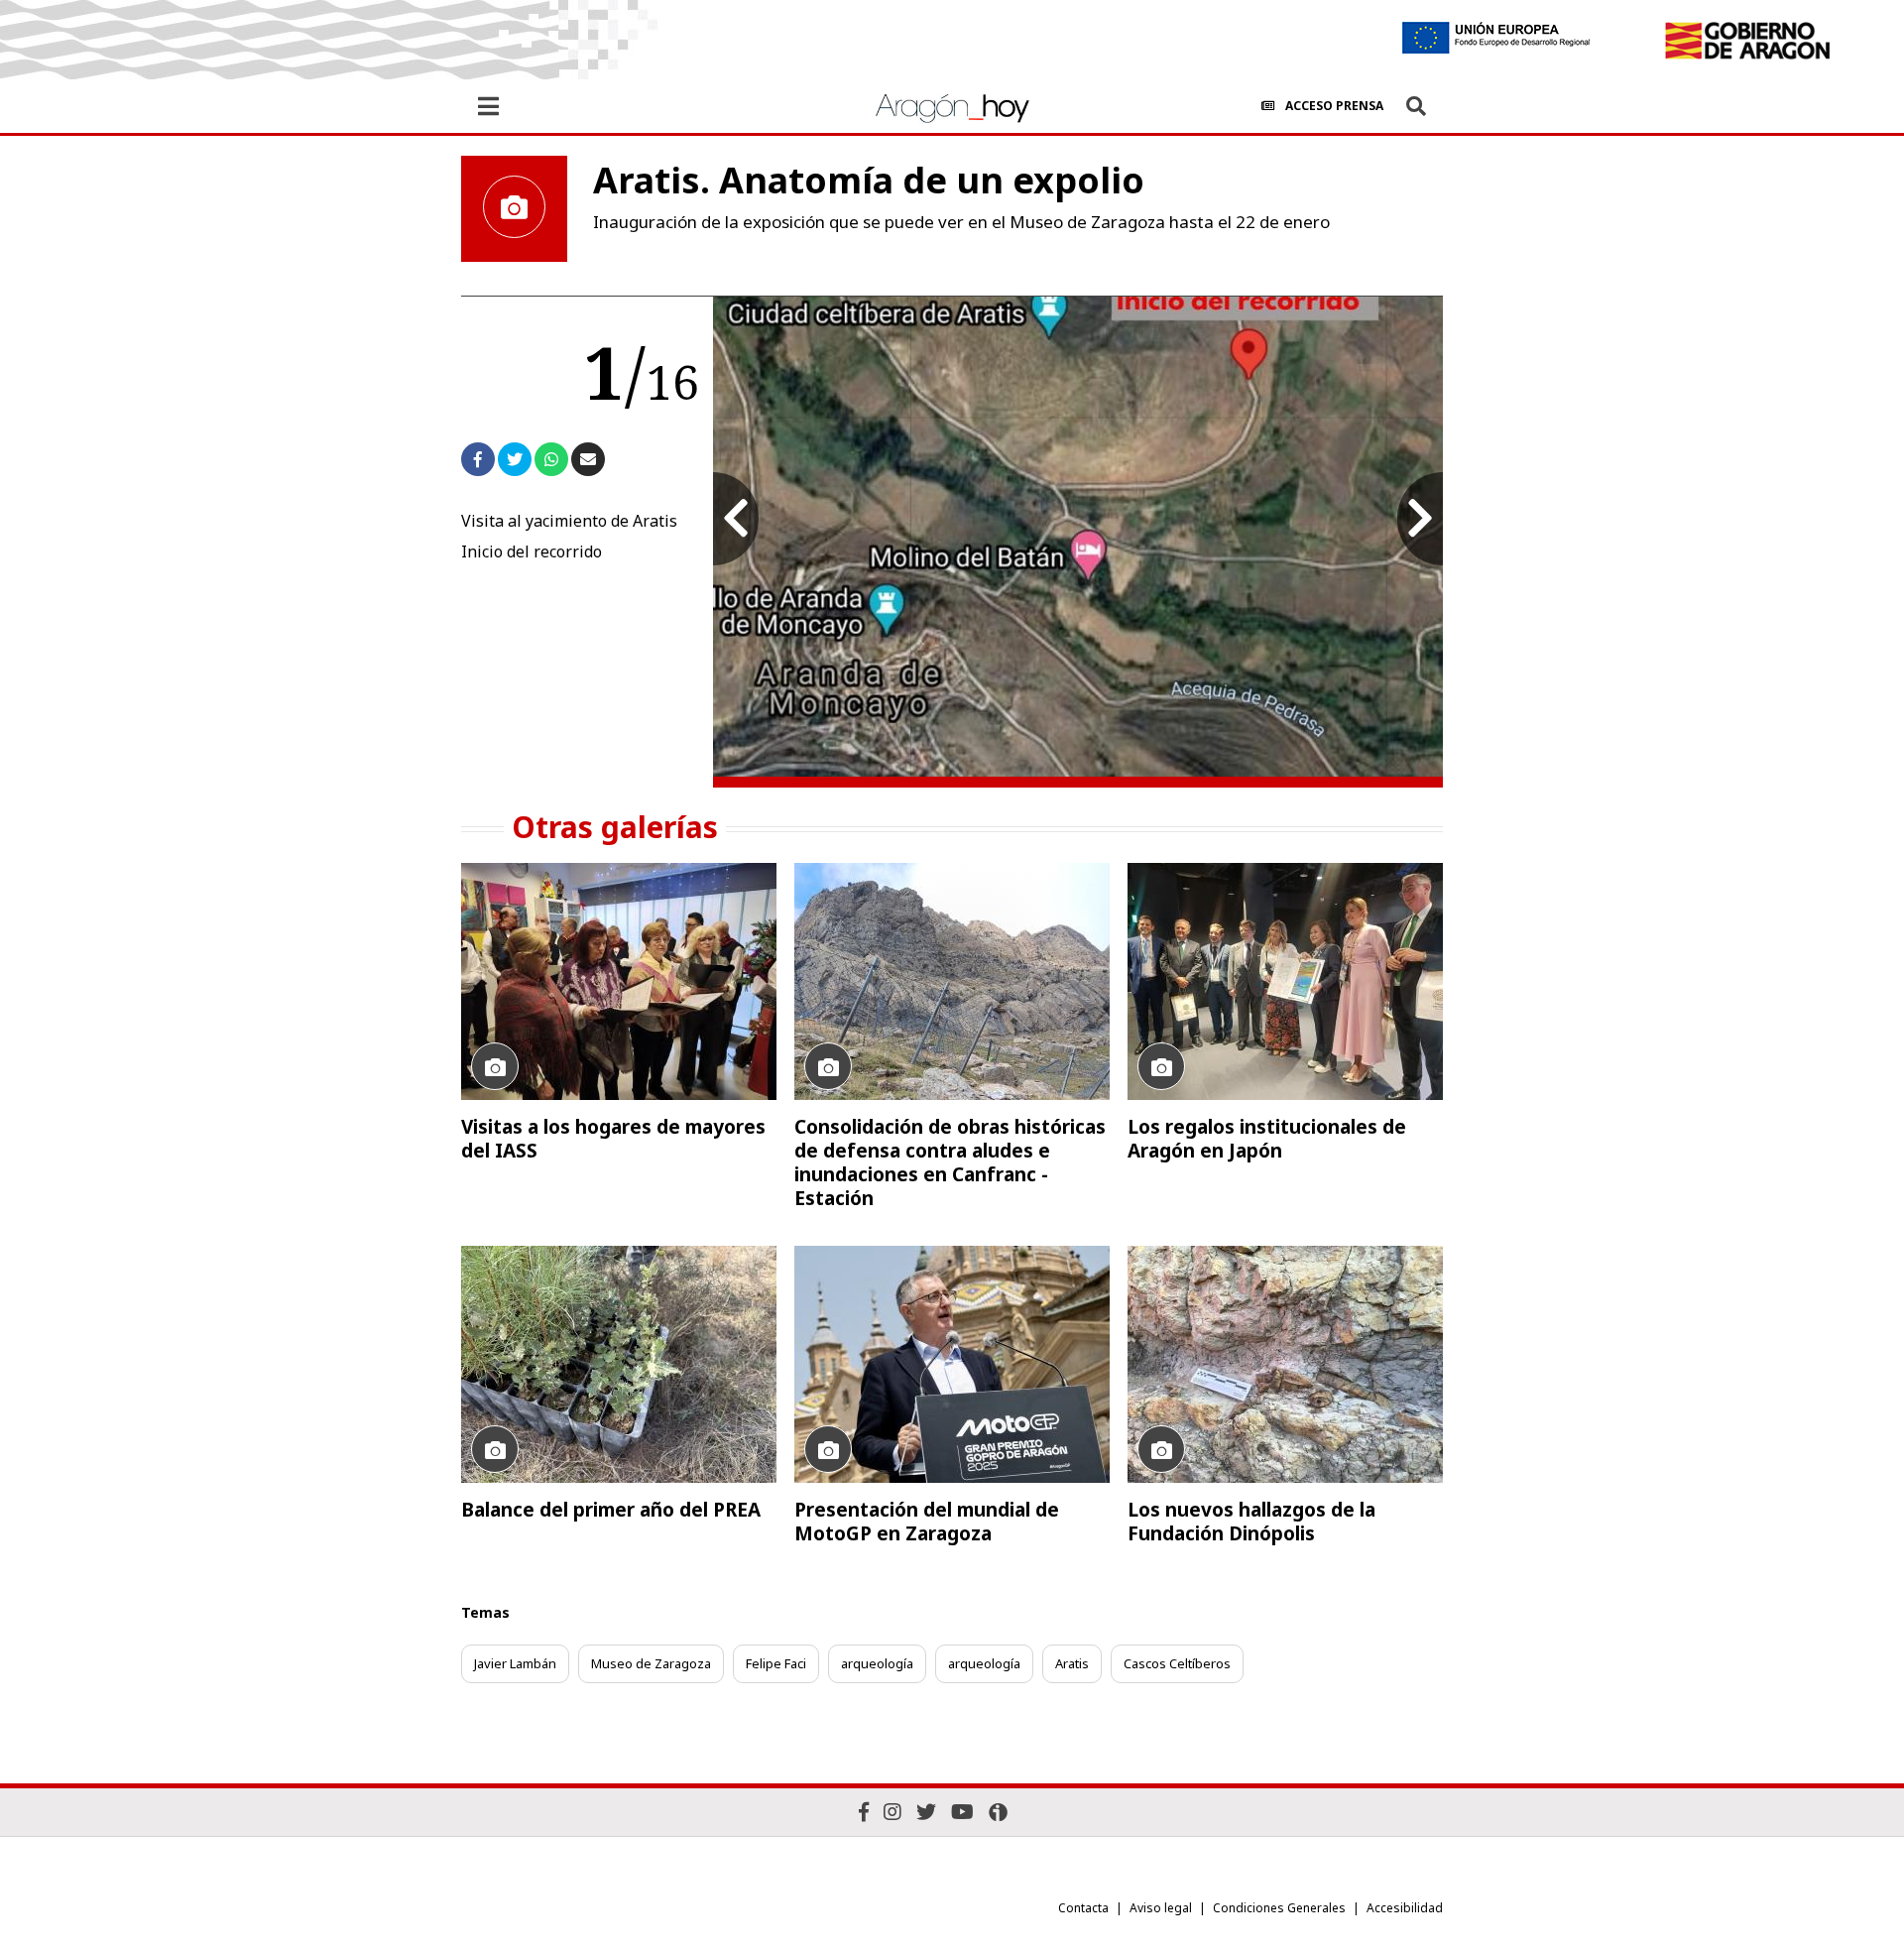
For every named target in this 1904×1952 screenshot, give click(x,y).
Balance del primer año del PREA (611, 1510)
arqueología (877, 1663)
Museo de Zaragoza (651, 1663)
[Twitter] (926, 1812)
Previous (736, 519)
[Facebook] (864, 1812)
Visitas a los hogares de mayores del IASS (613, 1139)
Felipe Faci (776, 1663)
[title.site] (1747, 41)
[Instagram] (892, 1812)
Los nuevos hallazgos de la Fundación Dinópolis (1251, 1522)
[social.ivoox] (998, 1812)
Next (1420, 519)
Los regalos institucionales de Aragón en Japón (1267, 1139)
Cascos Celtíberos (1177, 1663)
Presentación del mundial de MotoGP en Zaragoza (927, 1522)
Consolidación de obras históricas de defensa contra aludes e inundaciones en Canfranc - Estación (950, 1162)
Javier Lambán (515, 1663)
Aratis (1072, 1663)
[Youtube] (962, 1812)
